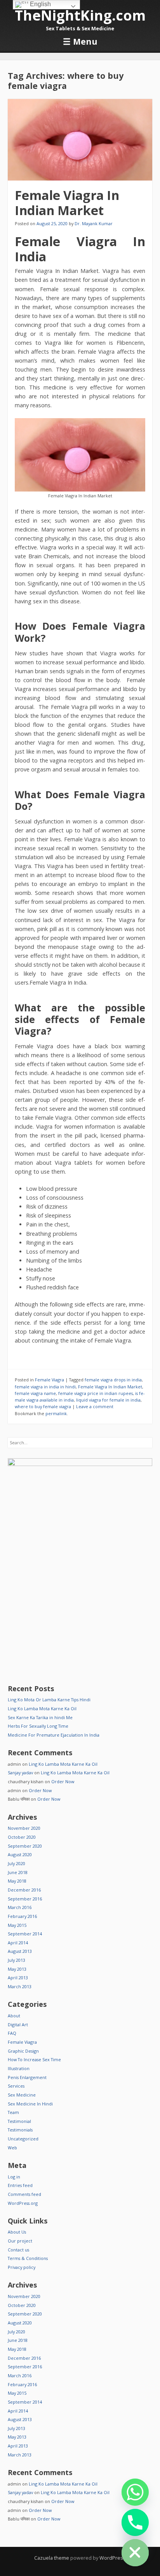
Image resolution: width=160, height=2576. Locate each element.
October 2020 (22, 1837)
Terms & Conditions (28, 2258)
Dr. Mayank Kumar (94, 223)
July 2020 (17, 1863)
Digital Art (18, 2024)
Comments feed (24, 2194)
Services (16, 2086)
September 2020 (25, 1846)
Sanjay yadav (20, 1773)
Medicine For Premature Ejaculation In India (54, 1735)
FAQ (12, 2033)
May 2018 (17, 1881)
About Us (17, 2232)
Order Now (63, 1781)
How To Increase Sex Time (34, 2059)
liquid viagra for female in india (108, 1400)
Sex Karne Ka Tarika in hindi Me (40, 1717)
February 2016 (22, 1916)
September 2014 (25, 1934)
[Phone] (135, 2522)
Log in (14, 2177)
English (40, 4)
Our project (20, 2241)
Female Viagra (50, 1380)
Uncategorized (23, 2139)
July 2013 (17, 1960)
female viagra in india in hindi (45, 1387)
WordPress (113, 2558)
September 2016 (25, 1899)
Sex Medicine (22, 2095)
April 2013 (18, 1978)
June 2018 (18, 1872)
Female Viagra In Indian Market (67, 202)
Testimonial (19, 2121)
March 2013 (20, 1986)
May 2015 (17, 1925)
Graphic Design (23, 2051)
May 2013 (17, 1969)
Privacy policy (22, 2267)
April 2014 (18, 1943)
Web (12, 2148)
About (14, 2016)
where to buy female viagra (43, 1406)
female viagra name (35, 1393)
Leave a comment (95, 1406)
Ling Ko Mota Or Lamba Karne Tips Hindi (49, 1700)
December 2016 (24, 1890)
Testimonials (20, 2130)
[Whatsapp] (135, 2492)
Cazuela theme (52, 2558)
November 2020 (24, 1828)
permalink (56, 1413)
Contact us (18, 2250)
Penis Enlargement (27, 2077)
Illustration (19, 2068)
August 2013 (20, 1951)
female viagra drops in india (113, 1380)
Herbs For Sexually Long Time (38, 1726)
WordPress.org (23, 2203)
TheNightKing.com (80, 15)
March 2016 (20, 1907)
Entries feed (20, 2185)
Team (13, 2112)
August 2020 (20, 1854)
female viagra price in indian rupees (96, 1393)
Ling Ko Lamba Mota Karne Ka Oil (42, 1708)
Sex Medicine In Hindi (30, 2104)
